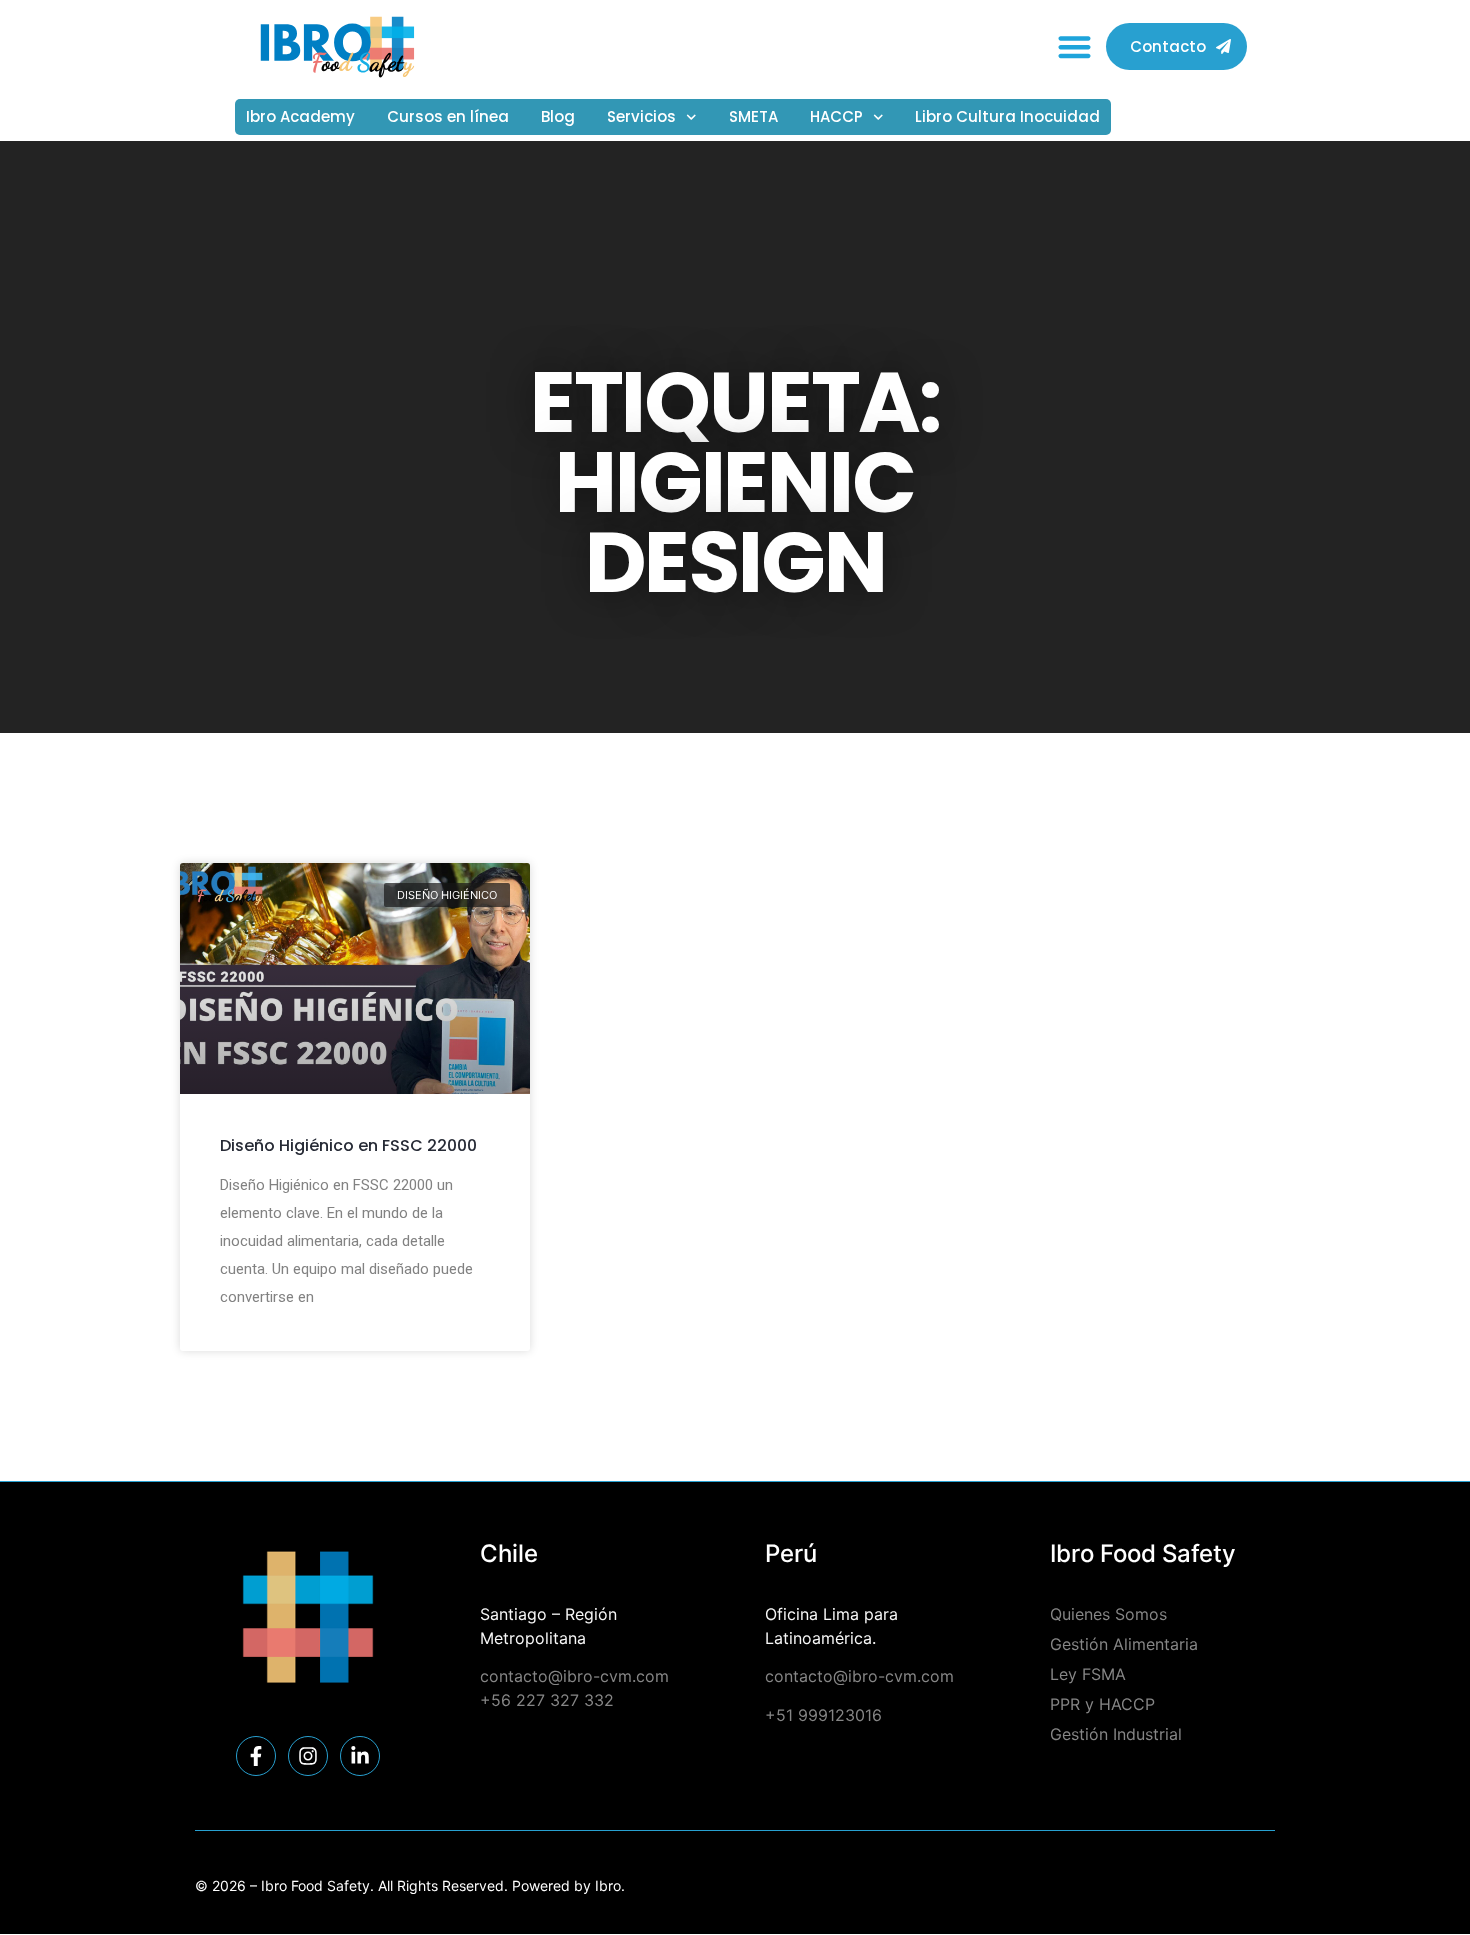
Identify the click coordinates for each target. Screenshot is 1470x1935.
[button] (1075, 47)
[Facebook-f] (256, 1756)
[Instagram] (308, 1756)
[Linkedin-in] (360, 1756)
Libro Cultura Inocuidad (1007, 116)
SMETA (753, 116)
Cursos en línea (448, 116)
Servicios (641, 116)
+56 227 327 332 (547, 1700)
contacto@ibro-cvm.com (574, 1676)
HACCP (836, 116)
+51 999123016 (823, 1715)
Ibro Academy (300, 116)
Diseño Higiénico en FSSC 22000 (348, 1145)
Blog (558, 116)
